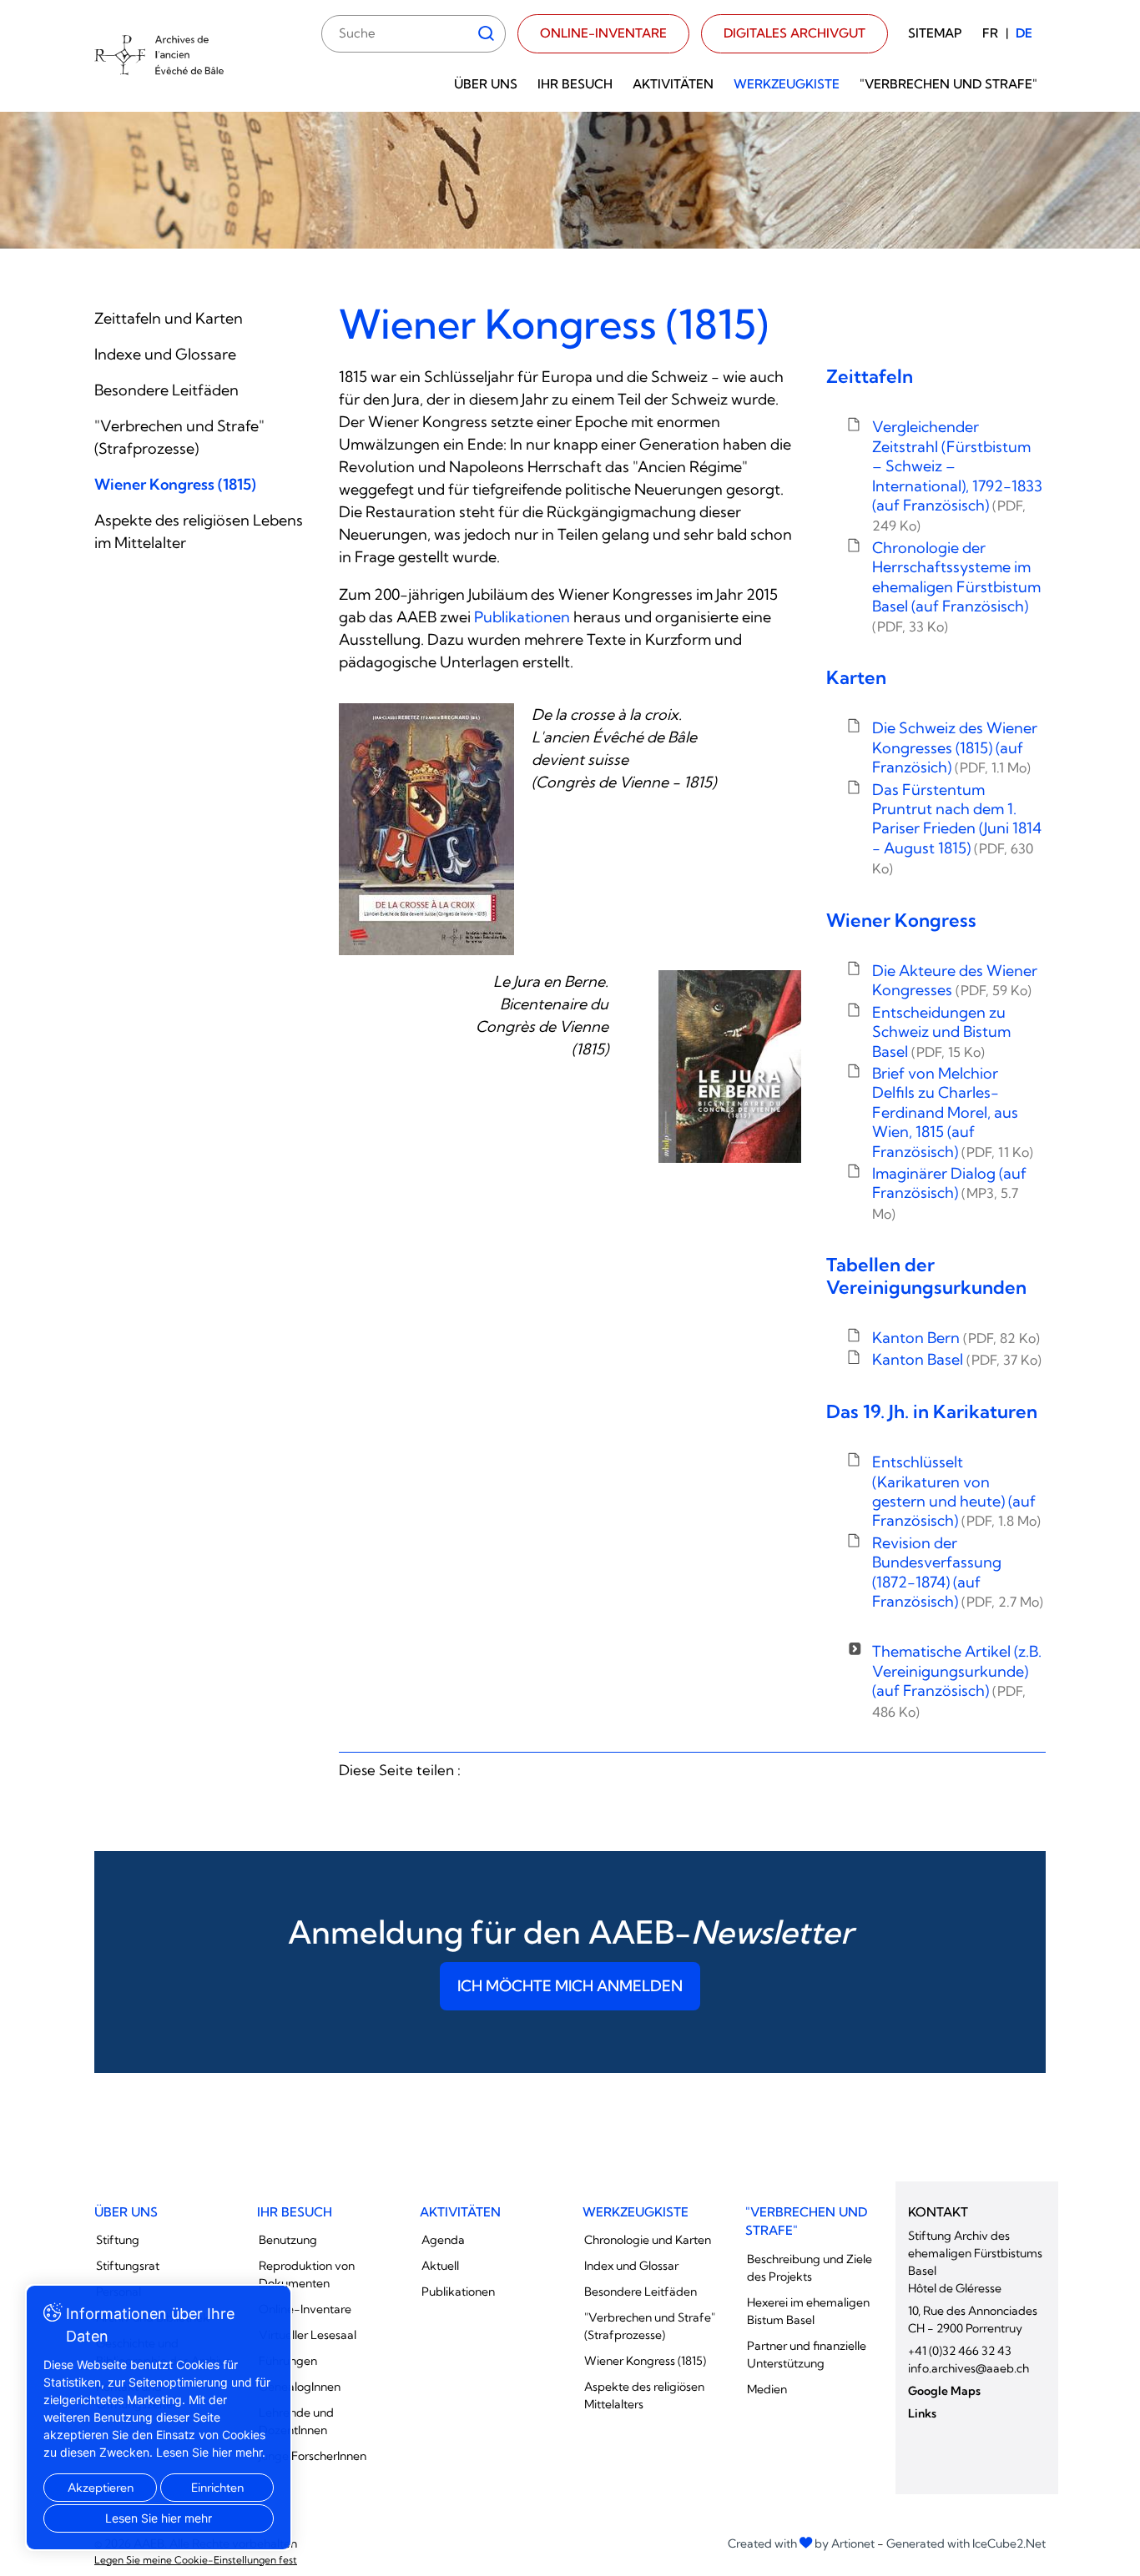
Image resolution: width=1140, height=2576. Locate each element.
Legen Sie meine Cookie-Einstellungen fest (196, 2560)
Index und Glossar (631, 2266)
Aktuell (440, 2266)
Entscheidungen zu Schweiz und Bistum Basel (941, 1032)
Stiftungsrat (128, 2266)
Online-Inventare (603, 33)
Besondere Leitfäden (166, 390)
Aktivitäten (673, 84)
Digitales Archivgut (794, 33)
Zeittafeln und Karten (169, 318)
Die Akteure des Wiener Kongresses (955, 980)
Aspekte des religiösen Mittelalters (644, 2395)
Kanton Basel (957, 1359)
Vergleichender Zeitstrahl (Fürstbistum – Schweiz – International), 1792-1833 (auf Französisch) (957, 475)
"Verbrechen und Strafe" (948, 84)
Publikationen (522, 617)
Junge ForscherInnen (313, 2456)
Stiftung (118, 2240)
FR (990, 33)
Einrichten (217, 2488)
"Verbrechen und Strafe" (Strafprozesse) (650, 2326)
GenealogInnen (300, 2387)
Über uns (486, 84)
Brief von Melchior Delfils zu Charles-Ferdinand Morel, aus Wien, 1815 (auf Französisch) (953, 1112)
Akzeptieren (101, 2488)
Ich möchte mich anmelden (570, 1986)
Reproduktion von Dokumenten (307, 2274)
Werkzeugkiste (787, 84)
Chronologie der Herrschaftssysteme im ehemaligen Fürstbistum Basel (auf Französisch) (956, 586)
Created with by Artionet (801, 2543)
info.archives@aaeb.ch (968, 2368)
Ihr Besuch (575, 84)
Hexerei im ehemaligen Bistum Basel (808, 2311)
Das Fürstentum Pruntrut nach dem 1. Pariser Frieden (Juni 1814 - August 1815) (957, 829)
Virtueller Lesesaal (308, 2335)
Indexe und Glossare (165, 354)
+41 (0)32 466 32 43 (960, 2351)
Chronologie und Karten (648, 2240)
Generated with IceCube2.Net (966, 2543)
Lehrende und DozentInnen (296, 2421)
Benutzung (288, 2240)
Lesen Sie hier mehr (159, 2518)
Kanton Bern (956, 1338)
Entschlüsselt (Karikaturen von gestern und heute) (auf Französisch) (956, 1491)
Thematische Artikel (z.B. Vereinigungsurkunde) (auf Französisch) (957, 1680)
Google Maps (944, 2391)
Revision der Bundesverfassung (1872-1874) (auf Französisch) (958, 1572)
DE (1024, 33)
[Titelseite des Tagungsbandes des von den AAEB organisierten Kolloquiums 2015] (426, 829)
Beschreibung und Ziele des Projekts (810, 2268)
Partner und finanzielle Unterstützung (807, 2355)
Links (922, 2413)
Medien (767, 2389)
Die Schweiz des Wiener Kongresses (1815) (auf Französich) (955, 747)
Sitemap (935, 33)
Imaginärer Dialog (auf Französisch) (949, 1193)
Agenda (443, 2240)
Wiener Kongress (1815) (175, 484)
